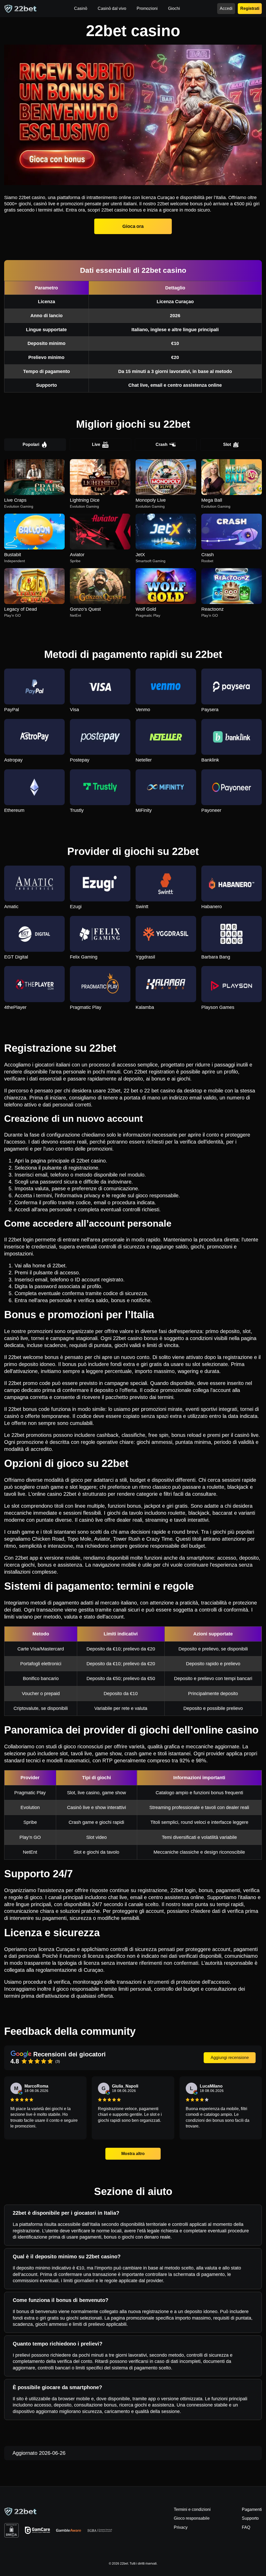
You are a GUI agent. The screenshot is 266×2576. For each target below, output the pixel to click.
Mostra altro (133, 2154)
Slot (227, 444)
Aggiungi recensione (230, 2058)
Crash (162, 444)
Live (96, 444)
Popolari (31, 444)
